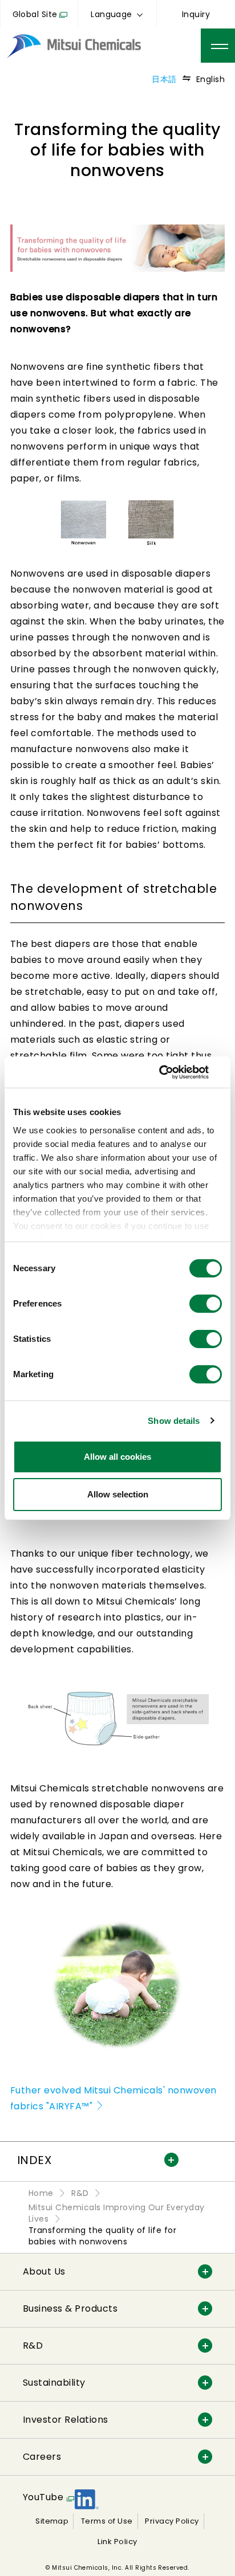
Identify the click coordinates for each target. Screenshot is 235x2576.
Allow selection (118, 1494)
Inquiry (196, 14)
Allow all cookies (117, 1457)
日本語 (164, 79)
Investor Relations (66, 2420)
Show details (174, 1421)
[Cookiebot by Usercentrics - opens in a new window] (172, 1072)
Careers (42, 2457)
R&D (33, 2346)
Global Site (35, 14)
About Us (44, 2271)
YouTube (43, 2497)
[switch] (206, 1304)
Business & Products (70, 2308)
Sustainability (54, 2383)
